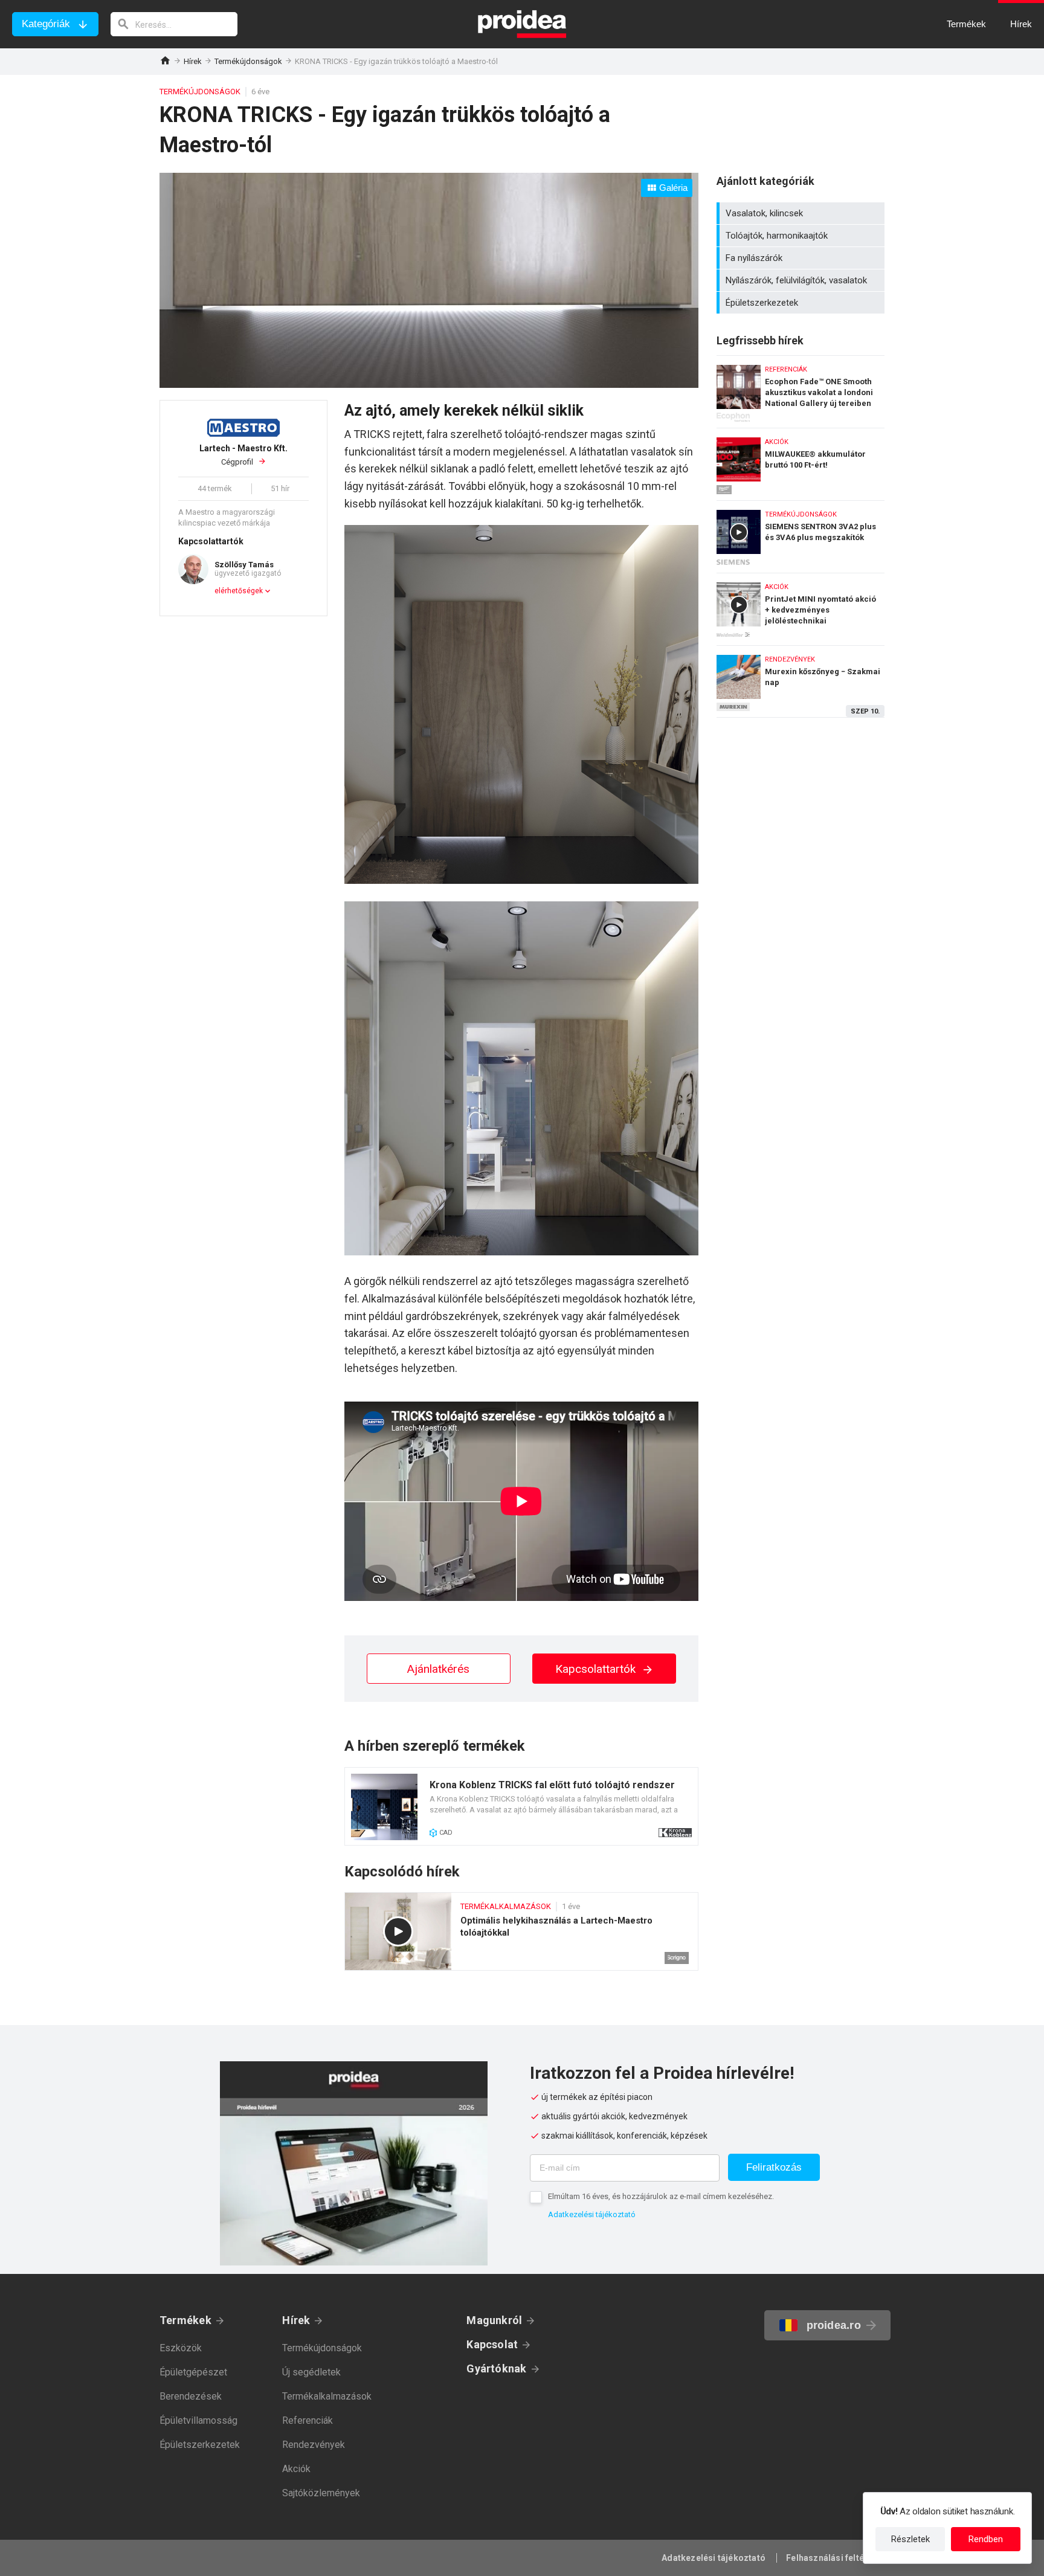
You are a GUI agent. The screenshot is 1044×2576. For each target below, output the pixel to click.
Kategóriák (46, 24)
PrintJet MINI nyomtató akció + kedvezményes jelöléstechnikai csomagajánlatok (801, 606)
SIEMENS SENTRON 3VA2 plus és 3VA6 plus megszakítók (801, 534)
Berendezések (191, 2396)
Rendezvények (314, 2445)
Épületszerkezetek (802, 303)
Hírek (193, 61)
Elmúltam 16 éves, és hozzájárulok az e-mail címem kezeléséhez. (661, 2196)
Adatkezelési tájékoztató (592, 2214)
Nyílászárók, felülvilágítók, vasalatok (802, 280)
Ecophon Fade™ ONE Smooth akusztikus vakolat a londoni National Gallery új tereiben (801, 389)
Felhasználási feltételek (835, 2558)
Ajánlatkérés (438, 1669)
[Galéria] (429, 384)
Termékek (185, 2320)
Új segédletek (311, 2372)
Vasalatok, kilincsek (802, 213)
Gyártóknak (496, 2368)
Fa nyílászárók (802, 258)
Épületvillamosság (198, 2420)
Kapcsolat (492, 2344)
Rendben (986, 2539)
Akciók (296, 2469)
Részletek (910, 2539)
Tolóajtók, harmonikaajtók (802, 236)
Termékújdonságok (248, 61)
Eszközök (181, 2348)
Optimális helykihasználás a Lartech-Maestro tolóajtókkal (521, 1931)
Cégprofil (243, 455)
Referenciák (308, 2420)
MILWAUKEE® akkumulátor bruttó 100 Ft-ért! (801, 461)
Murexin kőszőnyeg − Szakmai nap (801, 681)
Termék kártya (521, 1806)
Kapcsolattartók (597, 1669)
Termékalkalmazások (327, 2396)
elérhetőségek (239, 591)
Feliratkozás (774, 2167)
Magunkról (494, 2320)
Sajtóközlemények (321, 2493)
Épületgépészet (193, 2372)
